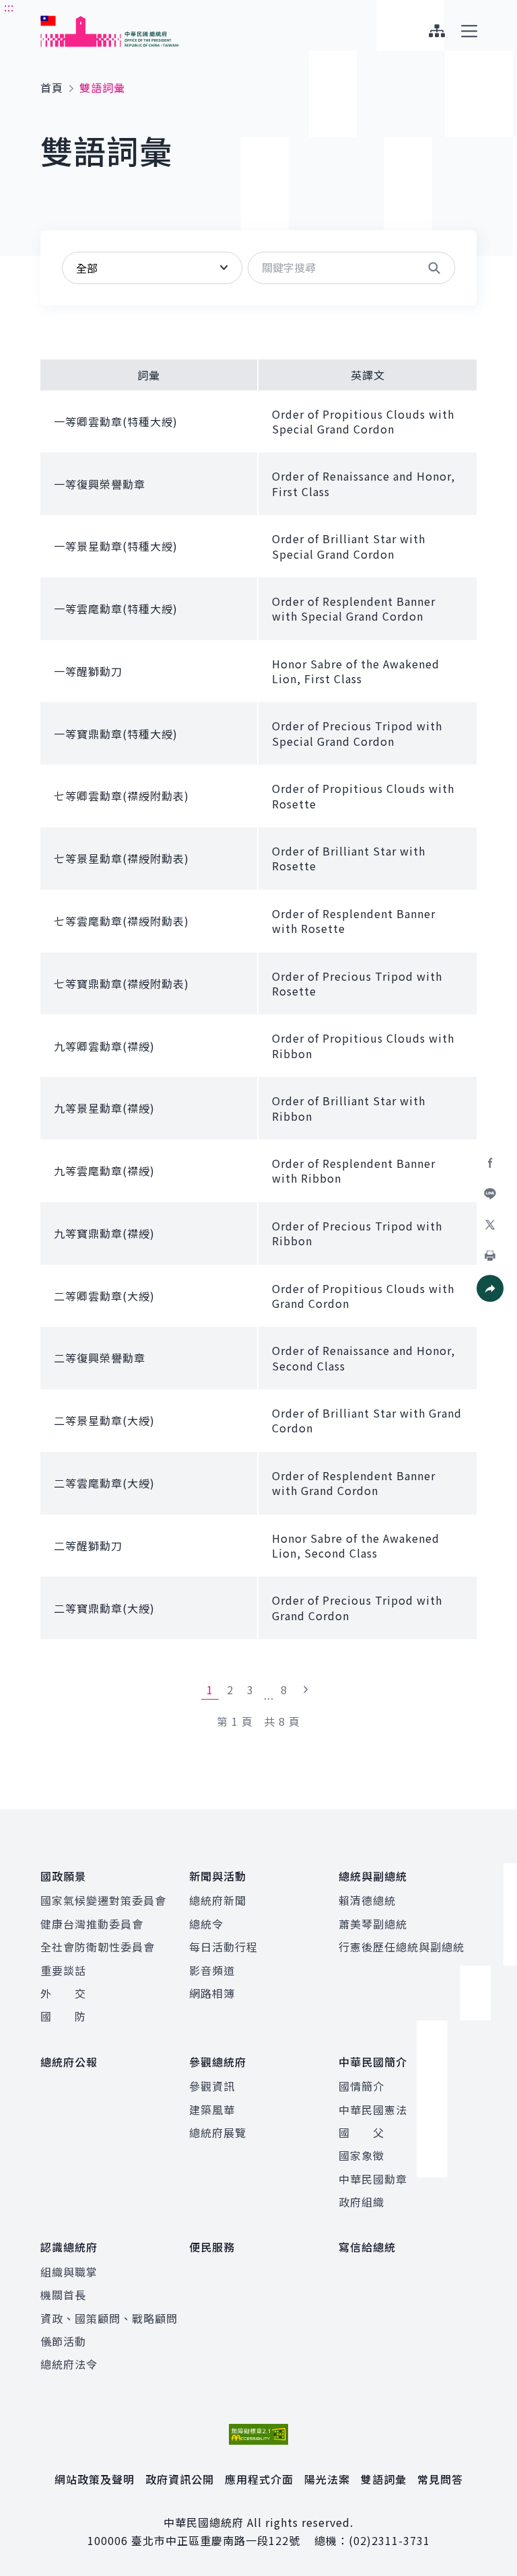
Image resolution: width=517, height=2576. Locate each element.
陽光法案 (327, 2479)
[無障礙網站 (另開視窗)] (258, 2434)
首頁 (52, 88)
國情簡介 (361, 2086)
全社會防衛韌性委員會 (98, 1947)
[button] (434, 268)
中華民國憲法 (373, 2110)
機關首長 (63, 2295)
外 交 (63, 1993)
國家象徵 (361, 2155)
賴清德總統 (367, 1900)
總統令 (206, 1924)
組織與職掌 (69, 2272)
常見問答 (440, 2479)
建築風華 (212, 2110)
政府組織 (361, 2202)
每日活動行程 (223, 1947)
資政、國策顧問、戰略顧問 (109, 2318)
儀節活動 (63, 2341)
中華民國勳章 (373, 2179)
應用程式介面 (259, 2479)
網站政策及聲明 (95, 2479)
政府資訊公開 (180, 2479)
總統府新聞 (218, 1900)
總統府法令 (69, 2364)
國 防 (63, 2016)
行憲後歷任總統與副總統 (402, 1947)
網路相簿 (212, 1993)
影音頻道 (212, 1970)
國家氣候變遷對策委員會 (103, 1900)
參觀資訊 (212, 2086)
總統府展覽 (218, 2132)
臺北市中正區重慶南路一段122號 (216, 2540)
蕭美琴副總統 (373, 1924)
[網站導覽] (437, 31)
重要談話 (63, 1970)
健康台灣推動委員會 (92, 1924)
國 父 (361, 2132)
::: (9, 7)
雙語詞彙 (384, 2479)
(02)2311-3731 (389, 2540)
